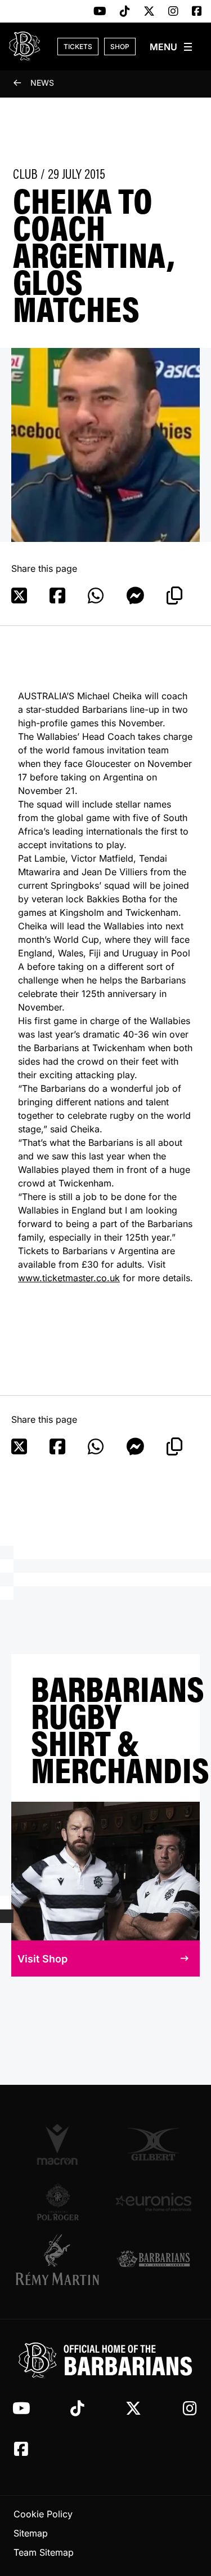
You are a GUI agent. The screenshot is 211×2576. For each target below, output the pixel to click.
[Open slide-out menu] (172, 47)
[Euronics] (154, 2202)
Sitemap (31, 2533)
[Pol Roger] (58, 2202)
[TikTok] (125, 12)
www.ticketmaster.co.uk (69, 1278)
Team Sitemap (44, 2552)
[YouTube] (100, 12)
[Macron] (58, 2144)
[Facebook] (197, 12)
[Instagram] (173, 12)
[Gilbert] (154, 2144)
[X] (149, 12)
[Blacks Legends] (154, 2260)
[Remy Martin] (58, 2260)
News (42, 83)
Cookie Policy (43, 2514)
